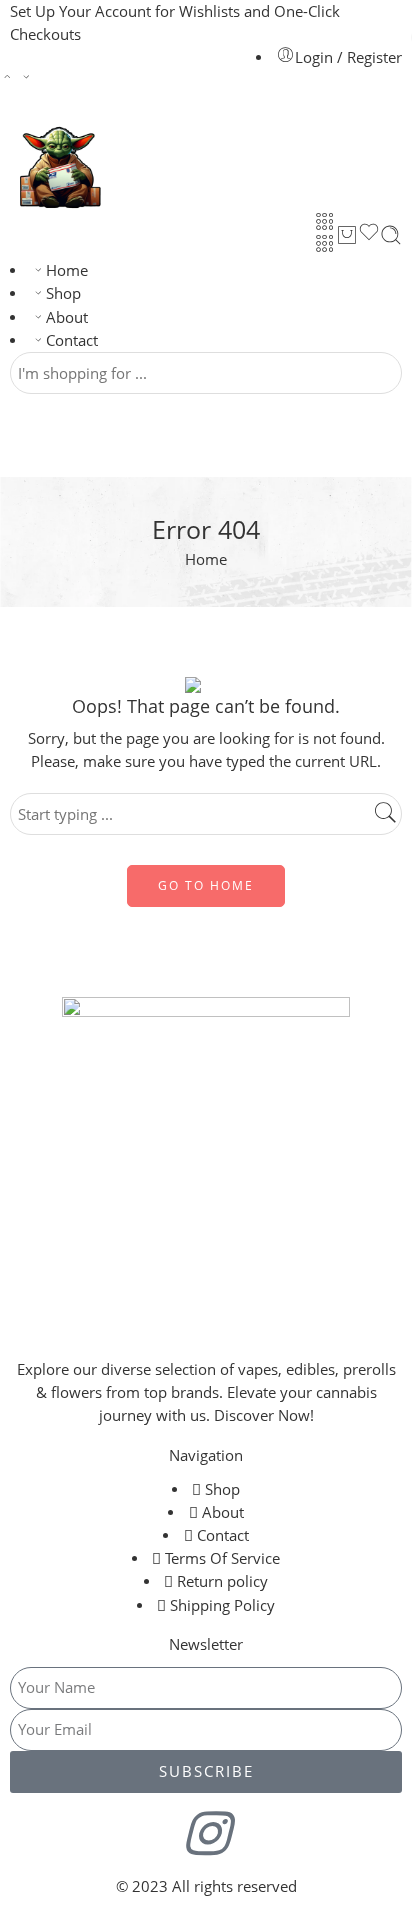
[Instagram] (206, 1833)
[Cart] (347, 235)
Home (67, 270)
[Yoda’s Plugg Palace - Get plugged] (57, 162)
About (67, 317)
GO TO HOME (206, 885)
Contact (72, 340)
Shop (63, 293)
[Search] (391, 235)
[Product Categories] (325, 221)
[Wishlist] (369, 235)
